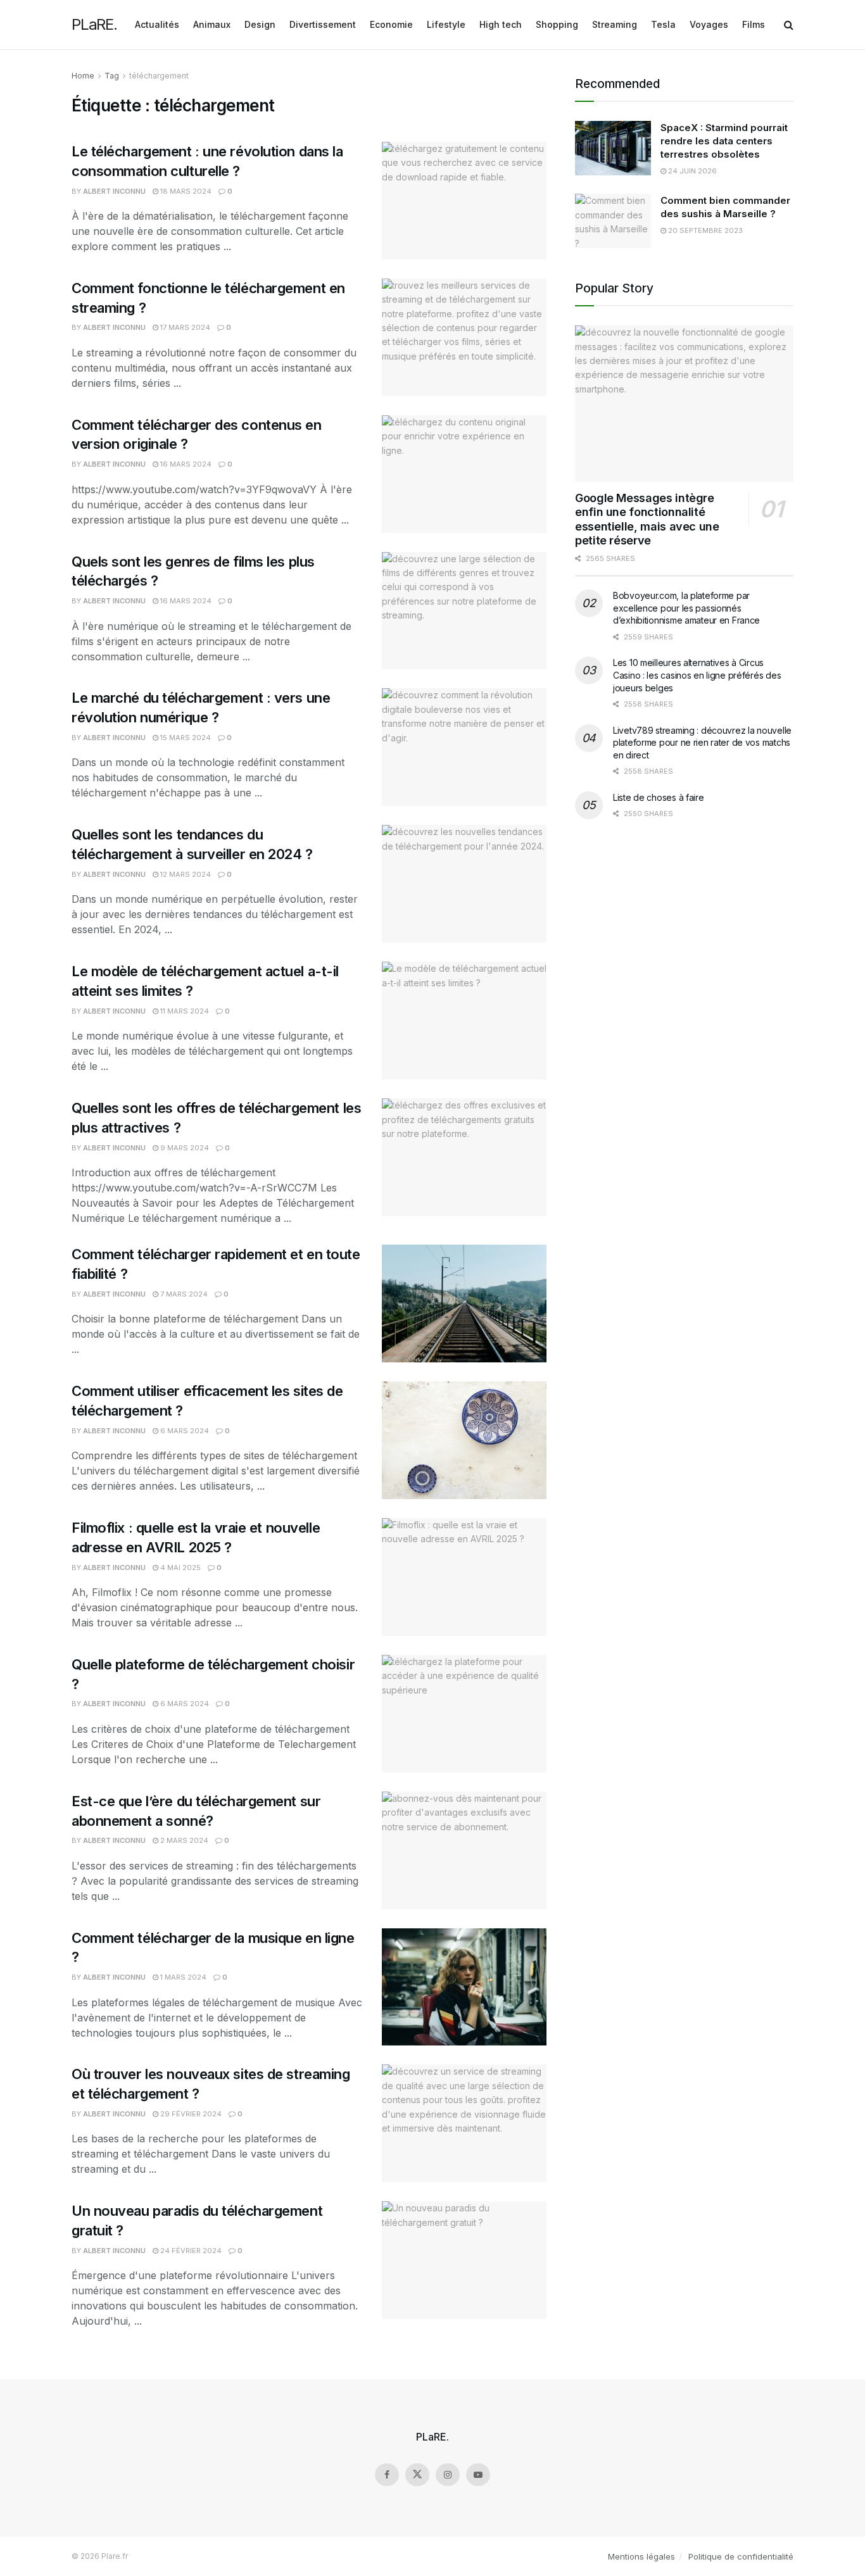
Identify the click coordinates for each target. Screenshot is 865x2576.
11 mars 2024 (184, 1011)
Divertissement (323, 24)
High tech (501, 24)
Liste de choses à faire (659, 797)
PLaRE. (94, 25)
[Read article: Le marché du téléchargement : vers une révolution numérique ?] (464, 747)
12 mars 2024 (185, 874)
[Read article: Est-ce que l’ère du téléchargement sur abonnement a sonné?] (464, 1850)
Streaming (615, 24)
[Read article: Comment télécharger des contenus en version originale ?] (464, 474)
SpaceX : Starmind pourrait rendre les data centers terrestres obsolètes (724, 141)
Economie (391, 24)
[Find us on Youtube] (478, 2475)
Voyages (709, 24)
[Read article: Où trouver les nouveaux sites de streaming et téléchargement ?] (464, 2123)
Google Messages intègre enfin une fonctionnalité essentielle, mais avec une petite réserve (647, 519)
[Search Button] (789, 25)
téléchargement (159, 76)
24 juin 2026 (691, 171)
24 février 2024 (190, 2251)
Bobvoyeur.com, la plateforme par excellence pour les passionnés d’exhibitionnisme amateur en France (686, 608)
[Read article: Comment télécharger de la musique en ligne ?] (464, 1987)
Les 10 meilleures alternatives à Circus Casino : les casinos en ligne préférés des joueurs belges (697, 675)
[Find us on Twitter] (417, 2475)
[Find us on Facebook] (387, 2475)
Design (260, 24)
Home (83, 76)
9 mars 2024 (184, 1148)
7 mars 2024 (183, 1294)
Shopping (557, 24)
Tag (112, 76)
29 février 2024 (190, 2114)
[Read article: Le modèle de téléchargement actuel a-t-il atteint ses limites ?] (464, 1021)
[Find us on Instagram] (448, 2475)
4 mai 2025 (180, 1568)
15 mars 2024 (185, 738)
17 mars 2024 (184, 327)
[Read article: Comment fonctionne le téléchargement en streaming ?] (464, 337)
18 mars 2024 (185, 191)
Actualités (157, 24)
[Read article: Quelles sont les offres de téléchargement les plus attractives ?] (464, 1157)
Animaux (212, 24)
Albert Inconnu (114, 191)
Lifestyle (446, 24)
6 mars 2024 (184, 1431)
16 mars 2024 (185, 464)
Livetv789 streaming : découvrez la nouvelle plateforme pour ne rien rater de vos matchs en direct (702, 743)
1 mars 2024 (182, 1977)
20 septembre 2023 (704, 230)
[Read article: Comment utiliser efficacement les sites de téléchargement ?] (464, 1440)
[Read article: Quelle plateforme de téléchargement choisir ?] (464, 1714)
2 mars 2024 (183, 1840)
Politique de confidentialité (741, 2556)
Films (754, 24)
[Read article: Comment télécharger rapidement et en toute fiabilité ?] (464, 1304)
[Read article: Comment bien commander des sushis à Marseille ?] (613, 221)
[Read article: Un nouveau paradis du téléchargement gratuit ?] (464, 2260)
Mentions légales (641, 2556)
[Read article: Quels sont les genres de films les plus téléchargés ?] (464, 611)
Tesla (663, 24)
